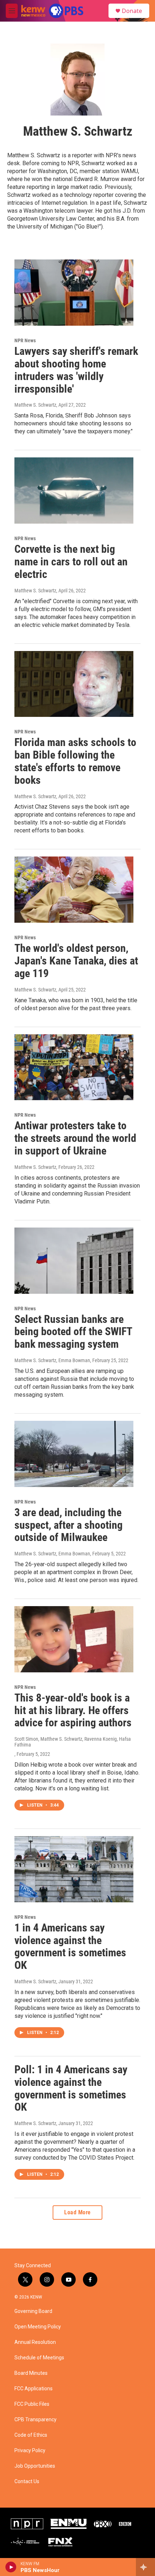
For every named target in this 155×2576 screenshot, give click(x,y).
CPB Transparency (36, 2420)
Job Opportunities (35, 2466)
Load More (77, 2212)
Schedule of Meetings (39, 2358)
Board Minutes (31, 2373)
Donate (132, 11)
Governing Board (33, 2311)
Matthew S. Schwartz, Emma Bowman (52, 1360)
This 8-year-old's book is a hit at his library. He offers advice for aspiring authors (73, 1710)
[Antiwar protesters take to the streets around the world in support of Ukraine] (74, 1067)
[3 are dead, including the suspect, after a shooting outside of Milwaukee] (74, 1454)
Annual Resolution (35, 2342)
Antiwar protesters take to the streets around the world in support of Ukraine (75, 1138)
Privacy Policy (30, 2451)
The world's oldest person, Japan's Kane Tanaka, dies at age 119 (76, 961)
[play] (11, 2567)
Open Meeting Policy (38, 2327)
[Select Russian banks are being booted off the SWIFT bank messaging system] (74, 1261)
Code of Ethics (31, 2435)
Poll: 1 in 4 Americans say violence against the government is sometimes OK (71, 2088)
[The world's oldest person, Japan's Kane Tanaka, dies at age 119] (74, 890)
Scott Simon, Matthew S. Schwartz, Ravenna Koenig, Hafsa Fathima (73, 1742)
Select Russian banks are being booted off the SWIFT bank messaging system (73, 1332)
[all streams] (145, 2567)
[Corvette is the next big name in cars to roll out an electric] (74, 491)
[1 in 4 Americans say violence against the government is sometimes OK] (74, 1869)
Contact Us (27, 2482)
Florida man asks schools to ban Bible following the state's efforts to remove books (75, 761)
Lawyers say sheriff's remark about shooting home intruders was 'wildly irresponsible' (76, 370)
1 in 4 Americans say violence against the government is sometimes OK (70, 1946)
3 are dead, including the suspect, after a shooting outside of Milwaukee (68, 1525)
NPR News (25, 340)
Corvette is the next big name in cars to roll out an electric (71, 562)
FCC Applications (34, 2389)
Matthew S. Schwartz (35, 405)
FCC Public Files (32, 2404)
